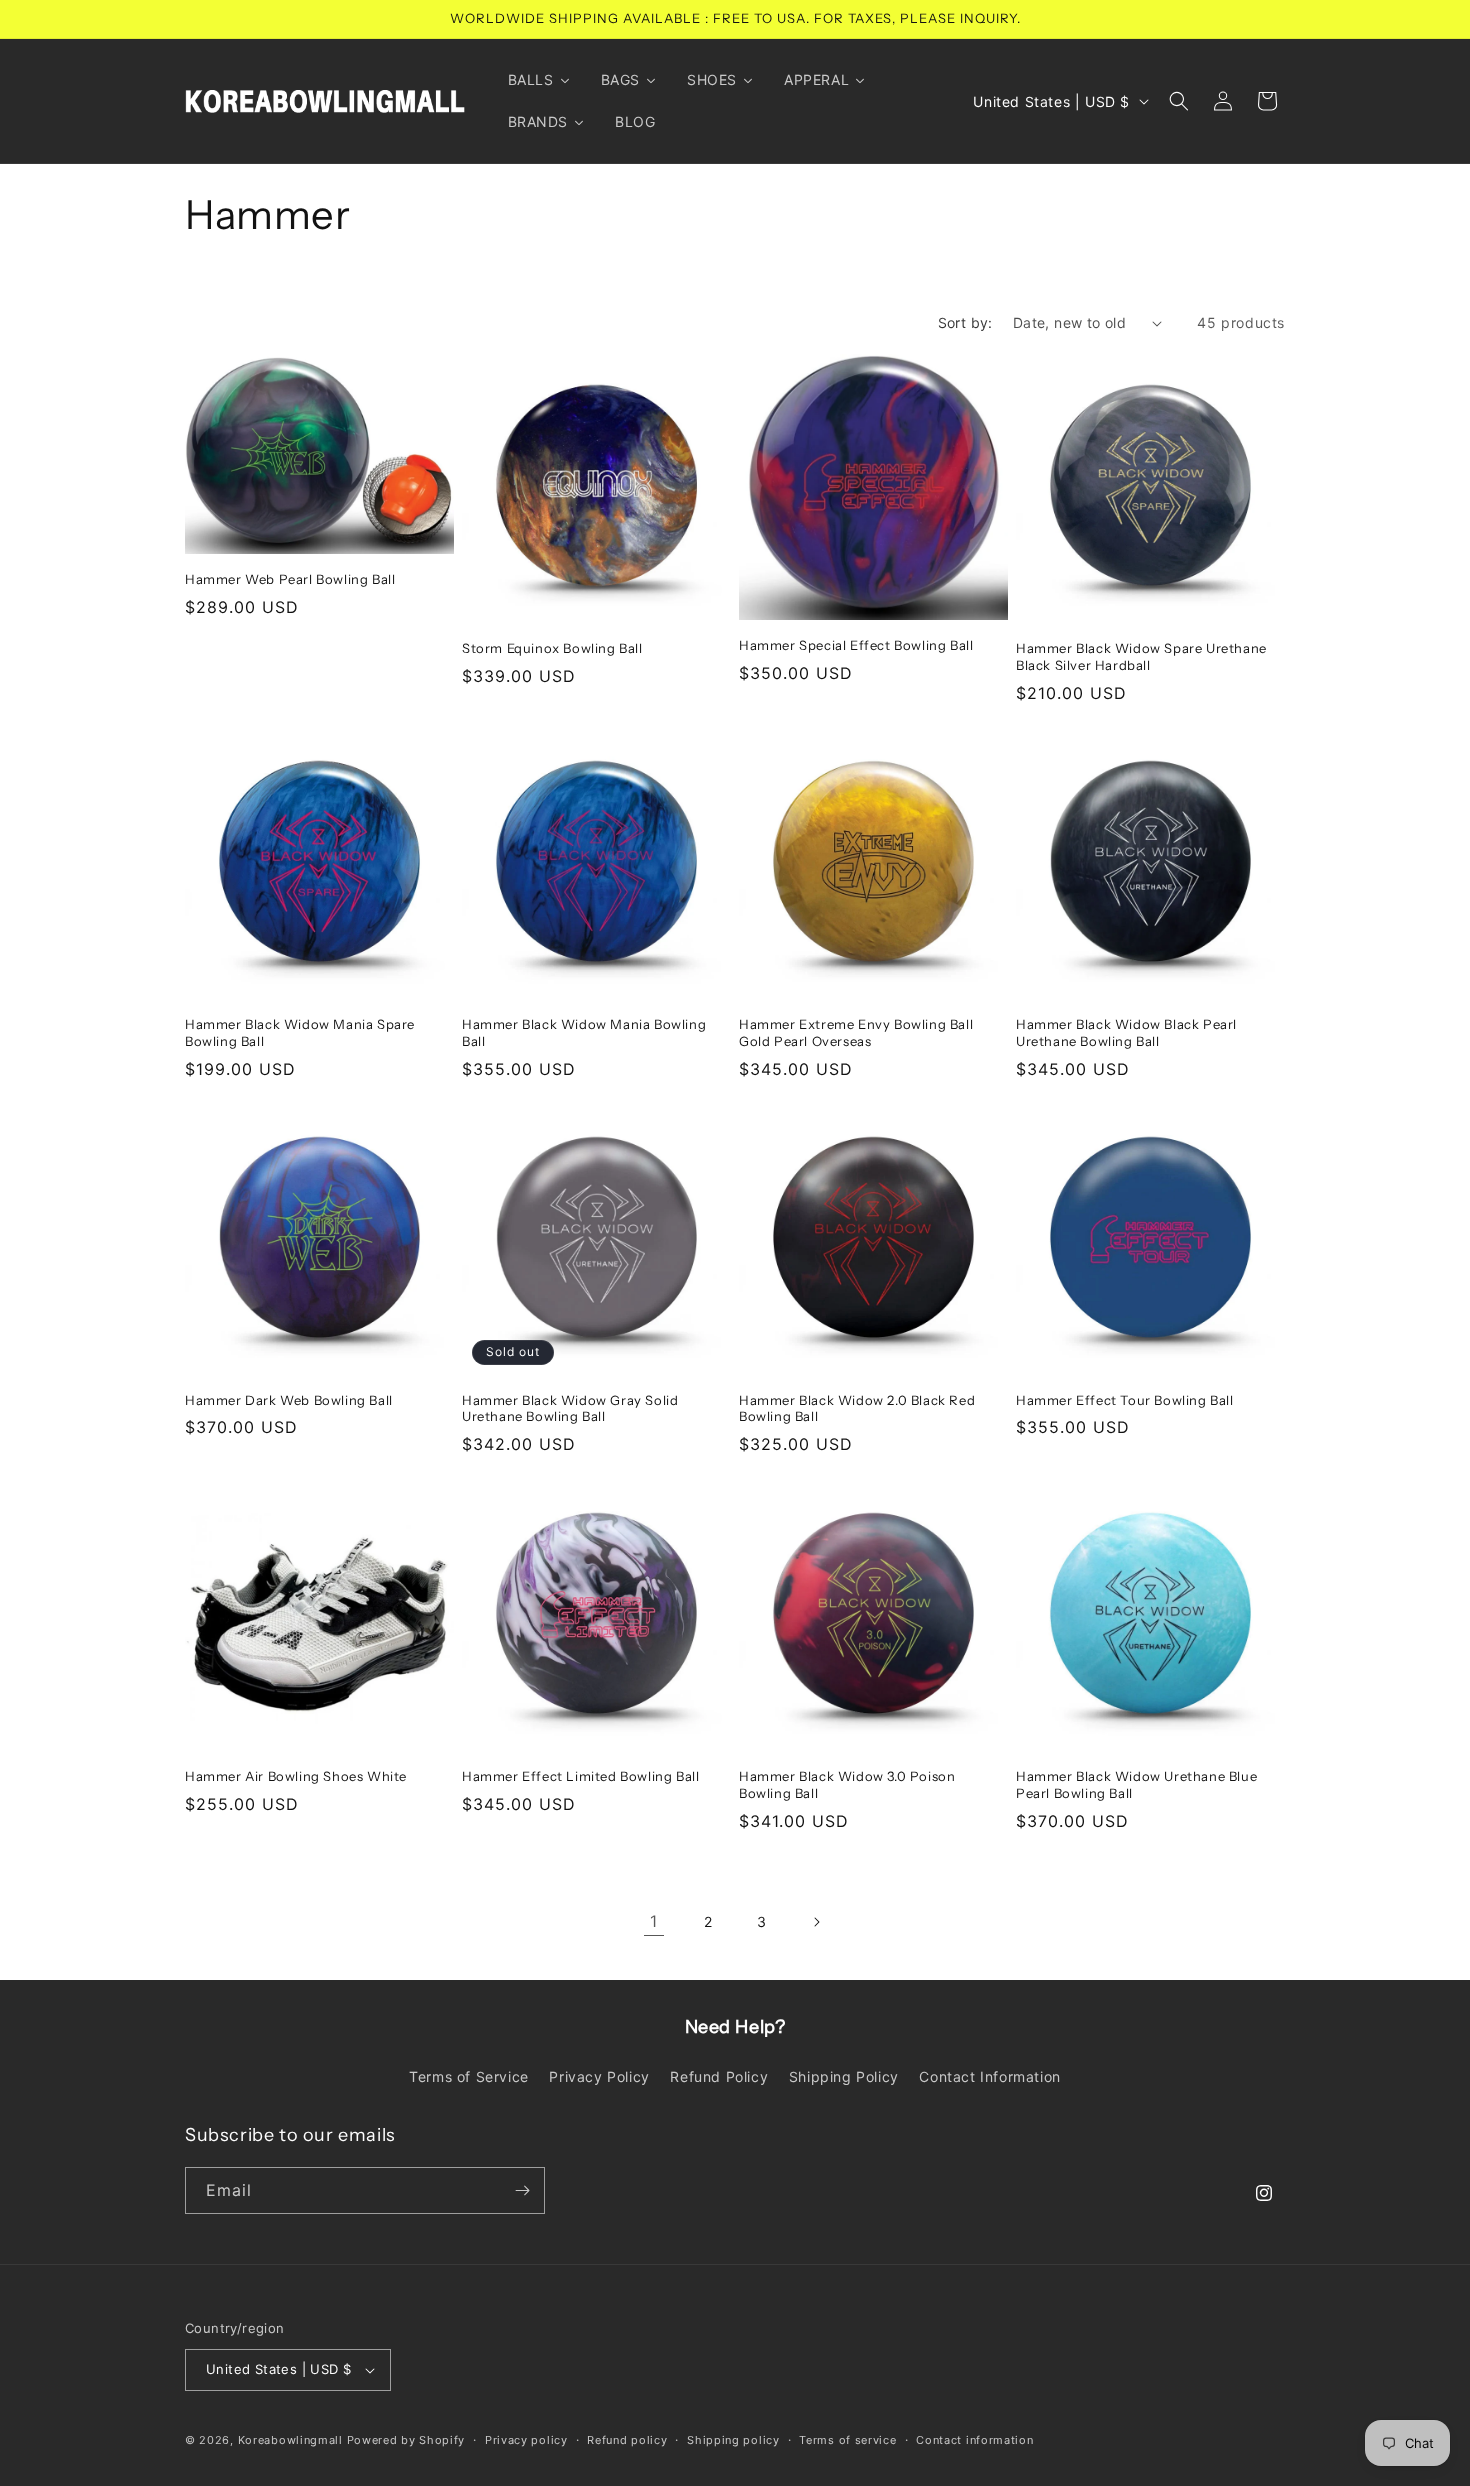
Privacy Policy (599, 2076)
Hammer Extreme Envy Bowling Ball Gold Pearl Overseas (856, 1032)
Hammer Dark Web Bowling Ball (289, 1400)
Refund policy (627, 2440)
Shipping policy (733, 2440)
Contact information (974, 2440)
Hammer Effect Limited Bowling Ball (580, 1776)
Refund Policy (719, 2076)
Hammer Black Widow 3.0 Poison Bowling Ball (847, 1784)
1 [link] (654, 1921)
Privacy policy (526, 2440)
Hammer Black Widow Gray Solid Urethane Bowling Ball (570, 1408)
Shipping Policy (844, 2076)
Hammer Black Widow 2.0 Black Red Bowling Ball (857, 1408)
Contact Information (989, 2076)
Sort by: (965, 322)
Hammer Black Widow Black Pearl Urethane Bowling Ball (1126, 1032)
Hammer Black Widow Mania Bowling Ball (584, 1032)
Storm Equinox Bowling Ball (552, 648)
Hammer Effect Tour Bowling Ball (1125, 1400)
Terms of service (847, 2440)
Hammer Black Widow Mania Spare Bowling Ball (300, 1032)
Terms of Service (469, 2076)
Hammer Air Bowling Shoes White (296, 1776)
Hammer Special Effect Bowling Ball (856, 645)
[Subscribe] (522, 2190)
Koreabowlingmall (290, 2440)
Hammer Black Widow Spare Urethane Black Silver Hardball (1141, 656)
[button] (1179, 101)
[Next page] (816, 1922)
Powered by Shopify (406, 2440)
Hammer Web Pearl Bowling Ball (290, 580)
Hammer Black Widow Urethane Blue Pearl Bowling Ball (1136, 1784)
